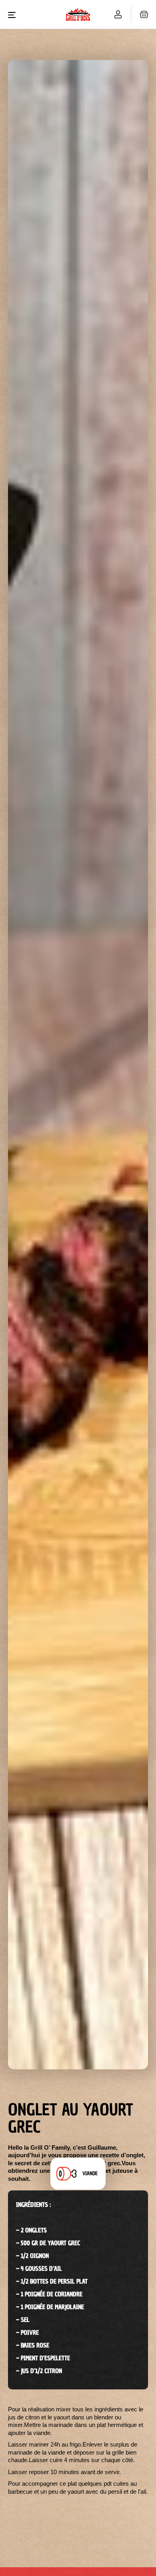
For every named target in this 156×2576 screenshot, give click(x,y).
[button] (15, 14)
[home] (62, 15)
